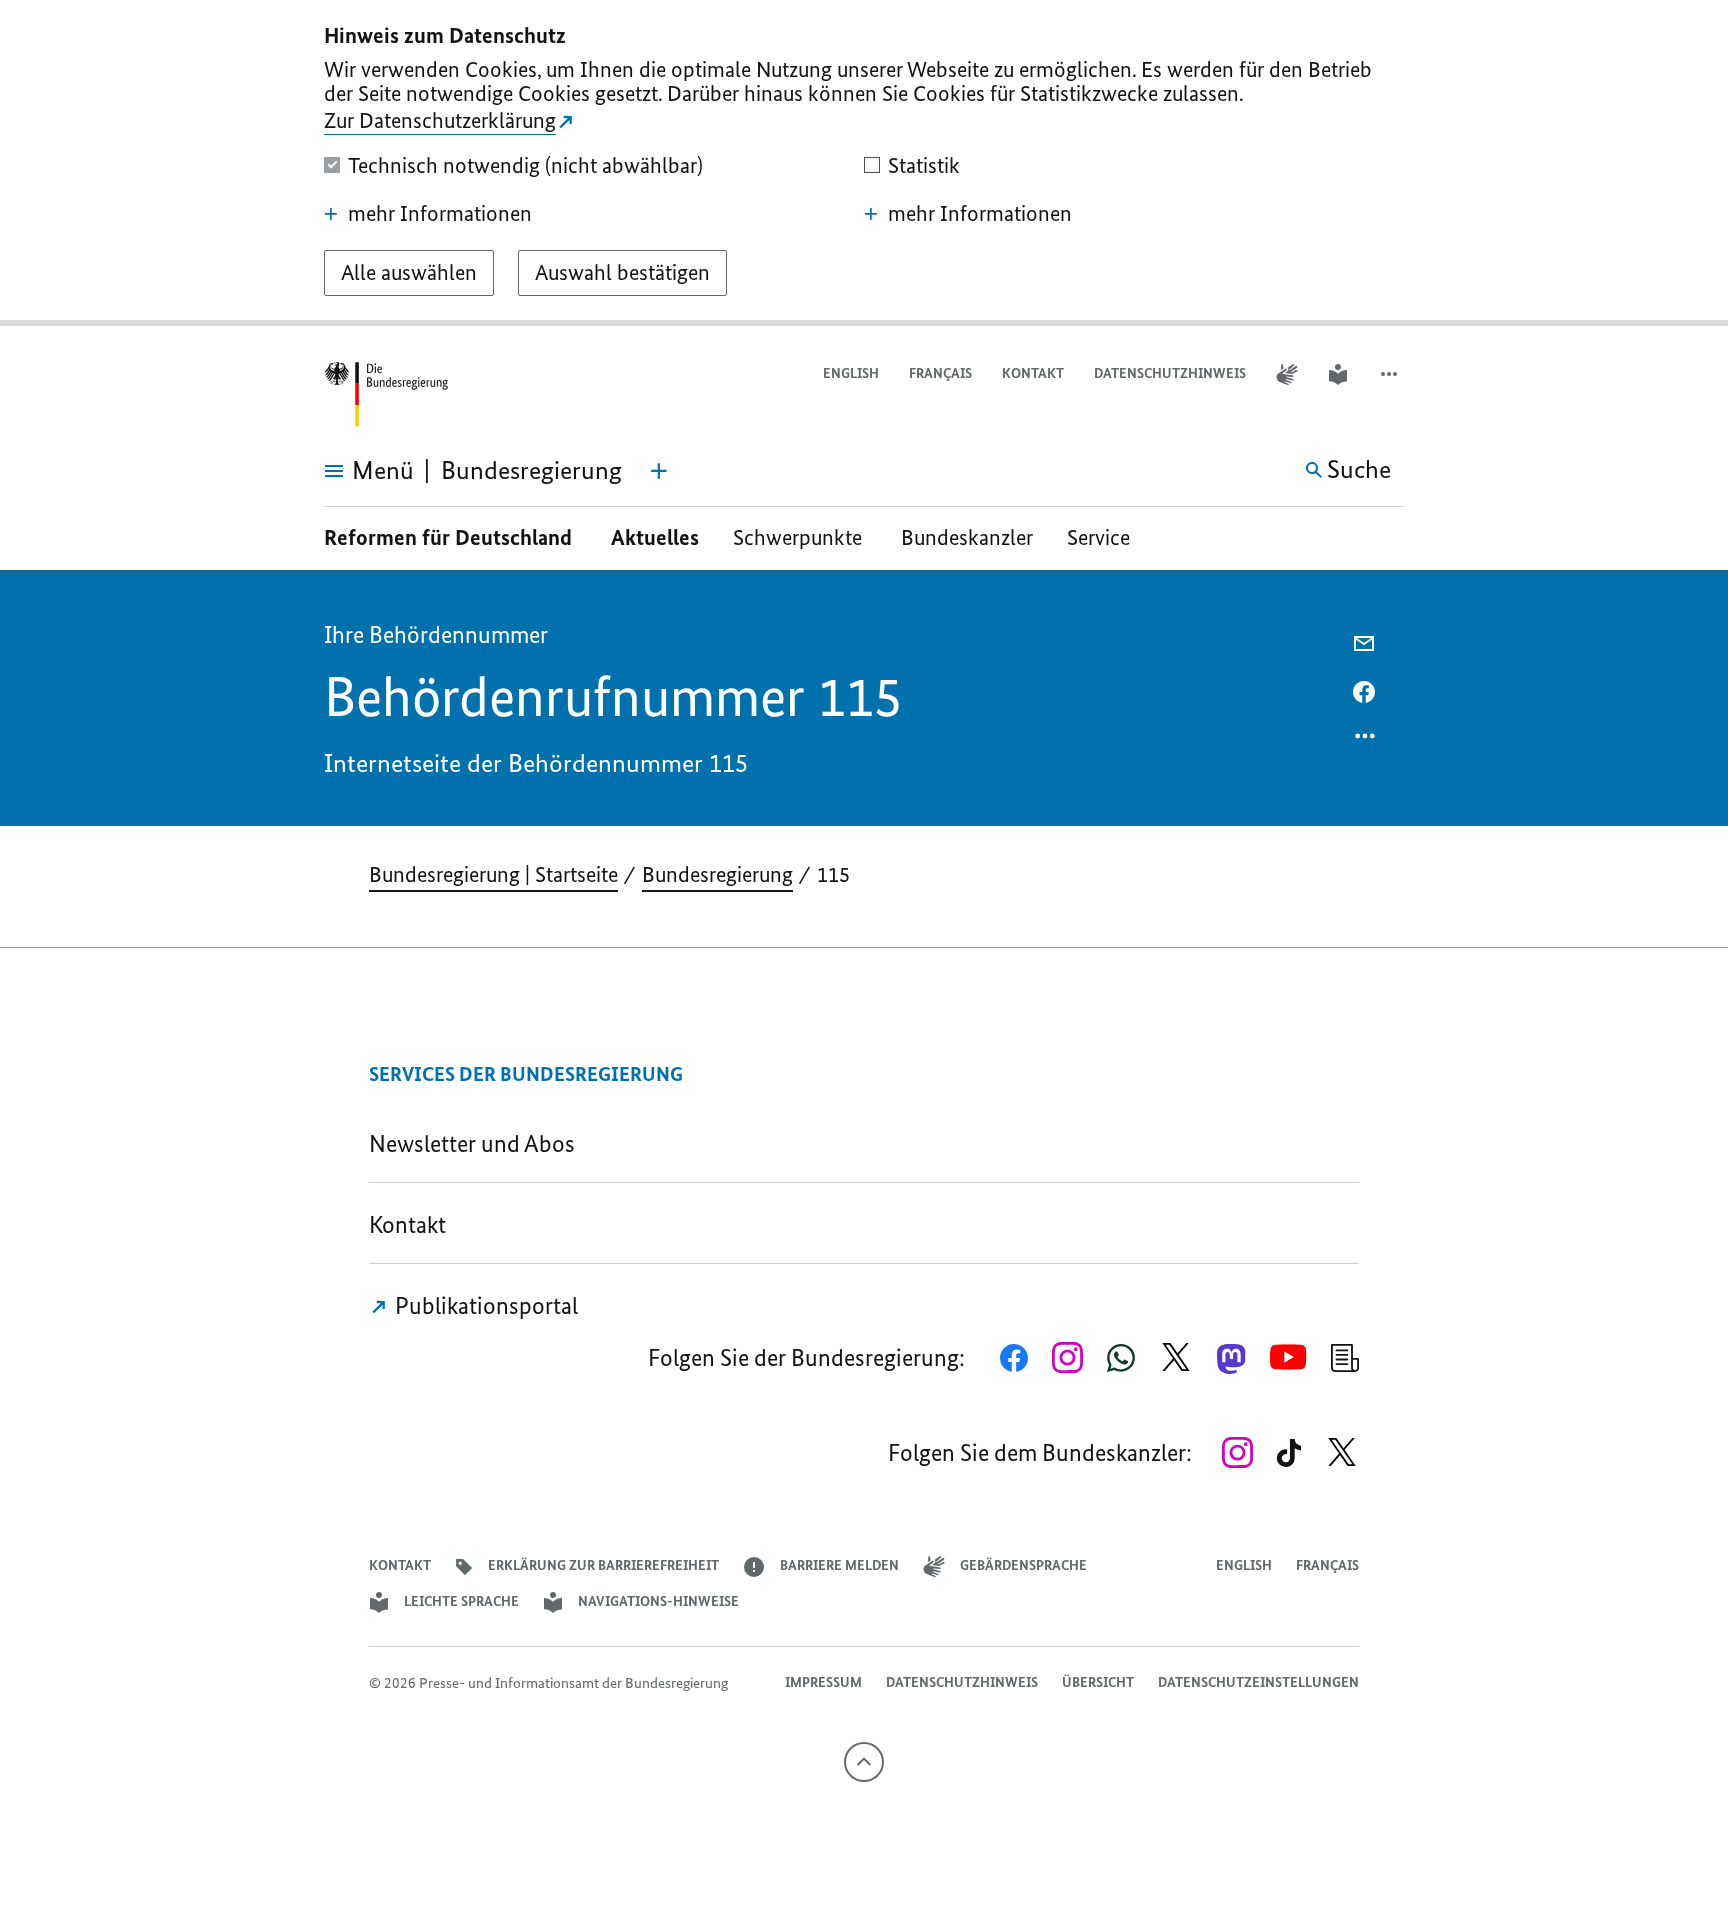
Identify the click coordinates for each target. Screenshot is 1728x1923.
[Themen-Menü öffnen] (659, 471)
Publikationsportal (484, 1305)
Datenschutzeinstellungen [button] (1258, 1682)
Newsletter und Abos (477, 1143)
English (851, 373)
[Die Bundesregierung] (386, 394)
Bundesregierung (717, 874)
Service (1106, 537)
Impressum (823, 1682)
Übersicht (1098, 1682)
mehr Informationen (440, 214)
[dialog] (864, 163)
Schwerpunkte (800, 537)
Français (940, 373)
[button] (1391, 374)
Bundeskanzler (967, 537)
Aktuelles (655, 537)
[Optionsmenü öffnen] (1366, 741)
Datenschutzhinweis (1170, 373)
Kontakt (1033, 373)
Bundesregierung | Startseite (493, 874)
